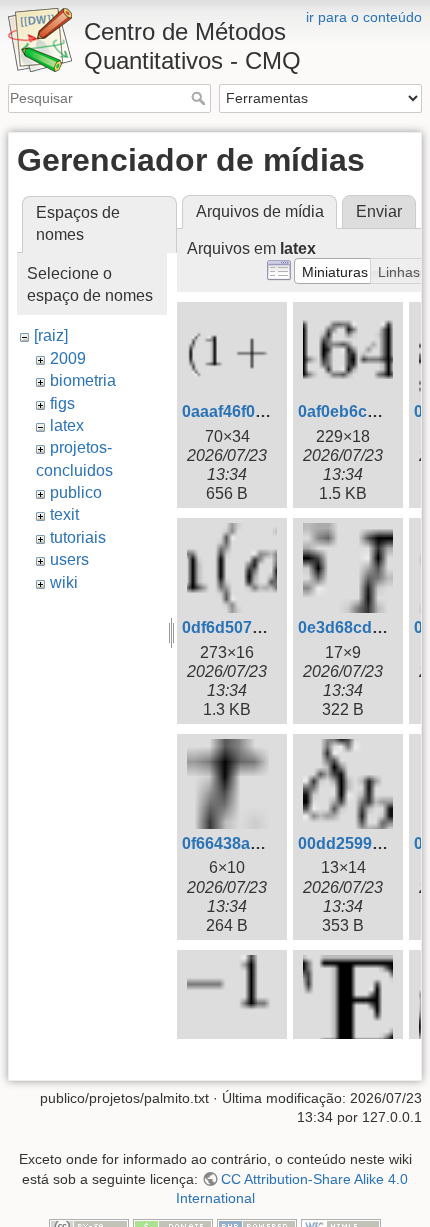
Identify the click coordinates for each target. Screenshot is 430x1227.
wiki (64, 582)
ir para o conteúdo (364, 17)
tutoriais (78, 537)
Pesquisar (200, 98)
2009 (68, 358)
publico (76, 492)
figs (62, 403)
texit (64, 514)
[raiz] (51, 335)
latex (67, 425)
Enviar (379, 211)
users (69, 559)
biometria (83, 380)
